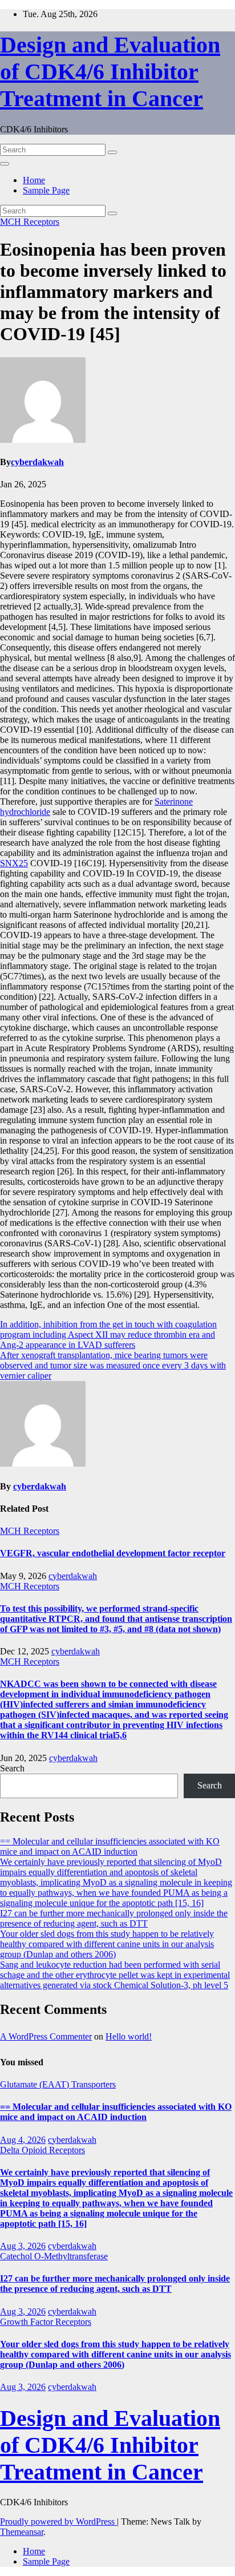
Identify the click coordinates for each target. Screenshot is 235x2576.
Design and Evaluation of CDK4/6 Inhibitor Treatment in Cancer (110, 72)
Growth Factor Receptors (46, 2322)
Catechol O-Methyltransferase (54, 2256)
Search (12, 1768)
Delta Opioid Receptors (42, 2150)
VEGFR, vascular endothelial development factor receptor (113, 1553)
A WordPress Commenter (46, 2036)
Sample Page (46, 190)
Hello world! (129, 2036)
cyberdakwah (37, 462)
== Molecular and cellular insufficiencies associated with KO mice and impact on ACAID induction (110, 1846)
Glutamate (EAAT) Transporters (58, 2084)
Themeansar (22, 2532)
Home (34, 180)
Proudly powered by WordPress (58, 2522)
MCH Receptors (30, 222)
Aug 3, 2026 (23, 2246)
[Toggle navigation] (5, 164)
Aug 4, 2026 (23, 2140)
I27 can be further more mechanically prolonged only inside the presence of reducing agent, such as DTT (114, 1918)
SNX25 (14, 863)
